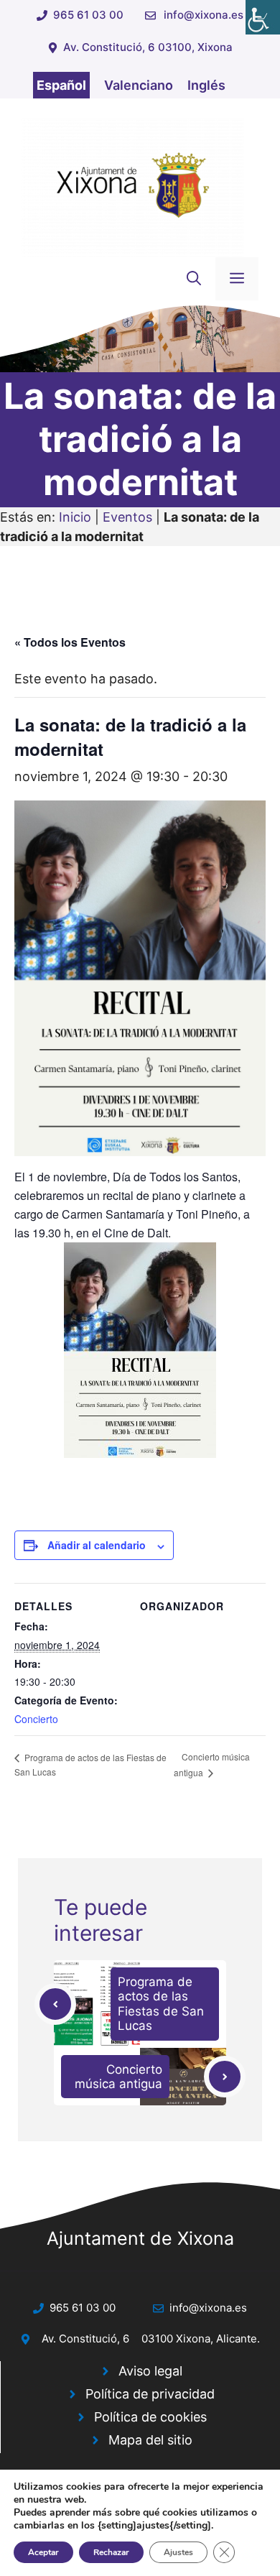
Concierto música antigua (118, 2077)
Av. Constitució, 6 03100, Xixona (148, 47)
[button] (194, 279)
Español (61, 85)
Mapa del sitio (150, 2440)
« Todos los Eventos (70, 642)
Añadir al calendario (97, 1545)
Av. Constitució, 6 (85, 2339)
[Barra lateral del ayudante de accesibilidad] (263, 17)
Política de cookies (150, 2417)
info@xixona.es (204, 15)
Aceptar (43, 2552)
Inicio (75, 517)
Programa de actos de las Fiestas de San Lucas (161, 2004)
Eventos (127, 517)
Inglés (206, 85)
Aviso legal (150, 2371)
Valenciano (139, 85)
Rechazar (111, 2552)
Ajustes (178, 2552)
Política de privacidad (150, 2394)
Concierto (36, 1719)
